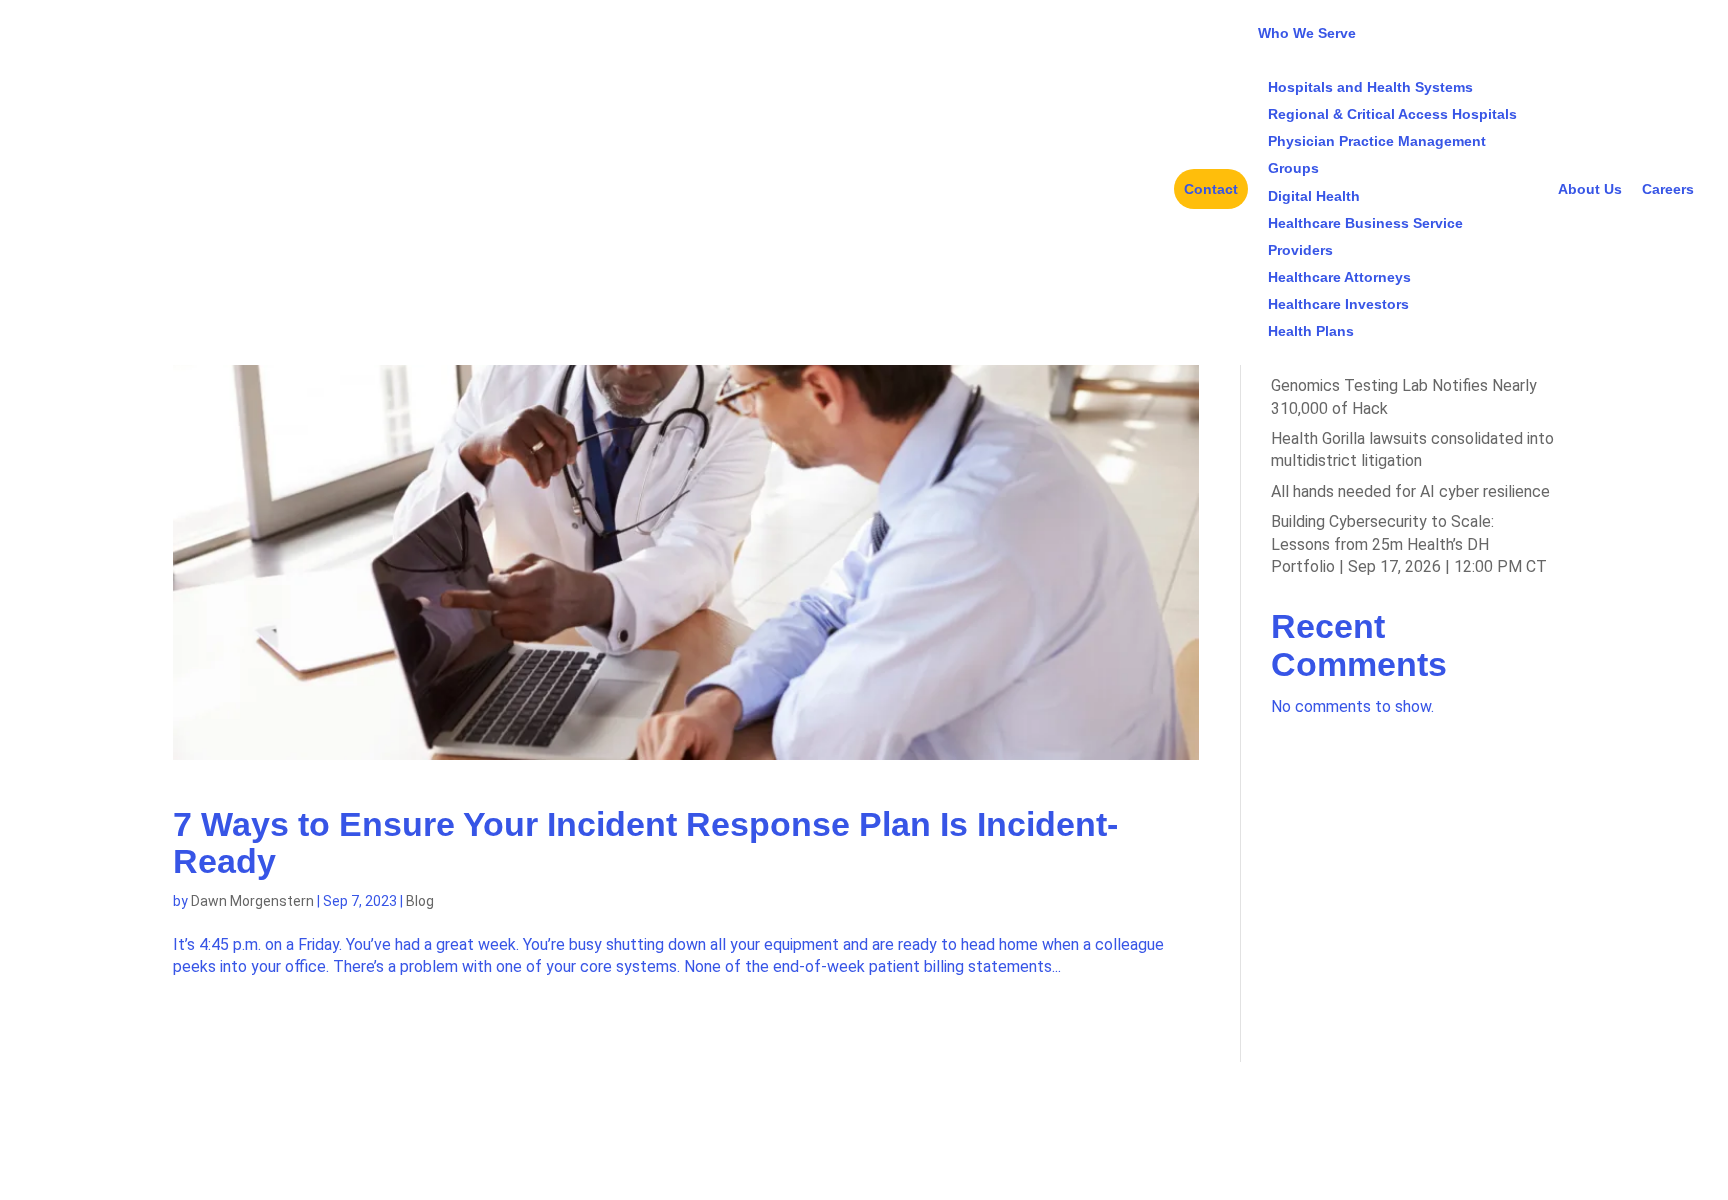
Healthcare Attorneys (1339, 277)
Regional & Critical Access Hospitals (1392, 114)
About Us (1590, 189)
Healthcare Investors (1338, 304)
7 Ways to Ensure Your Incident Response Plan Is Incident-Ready (645, 842)
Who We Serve (1307, 33)
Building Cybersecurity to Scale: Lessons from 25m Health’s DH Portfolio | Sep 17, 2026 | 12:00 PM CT (1409, 544)
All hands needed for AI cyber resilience (1410, 491)
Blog (420, 901)
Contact (1211, 189)
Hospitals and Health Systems (1370, 87)
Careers (1668, 189)
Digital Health (1314, 196)
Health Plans (1311, 331)
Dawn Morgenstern (252, 901)
